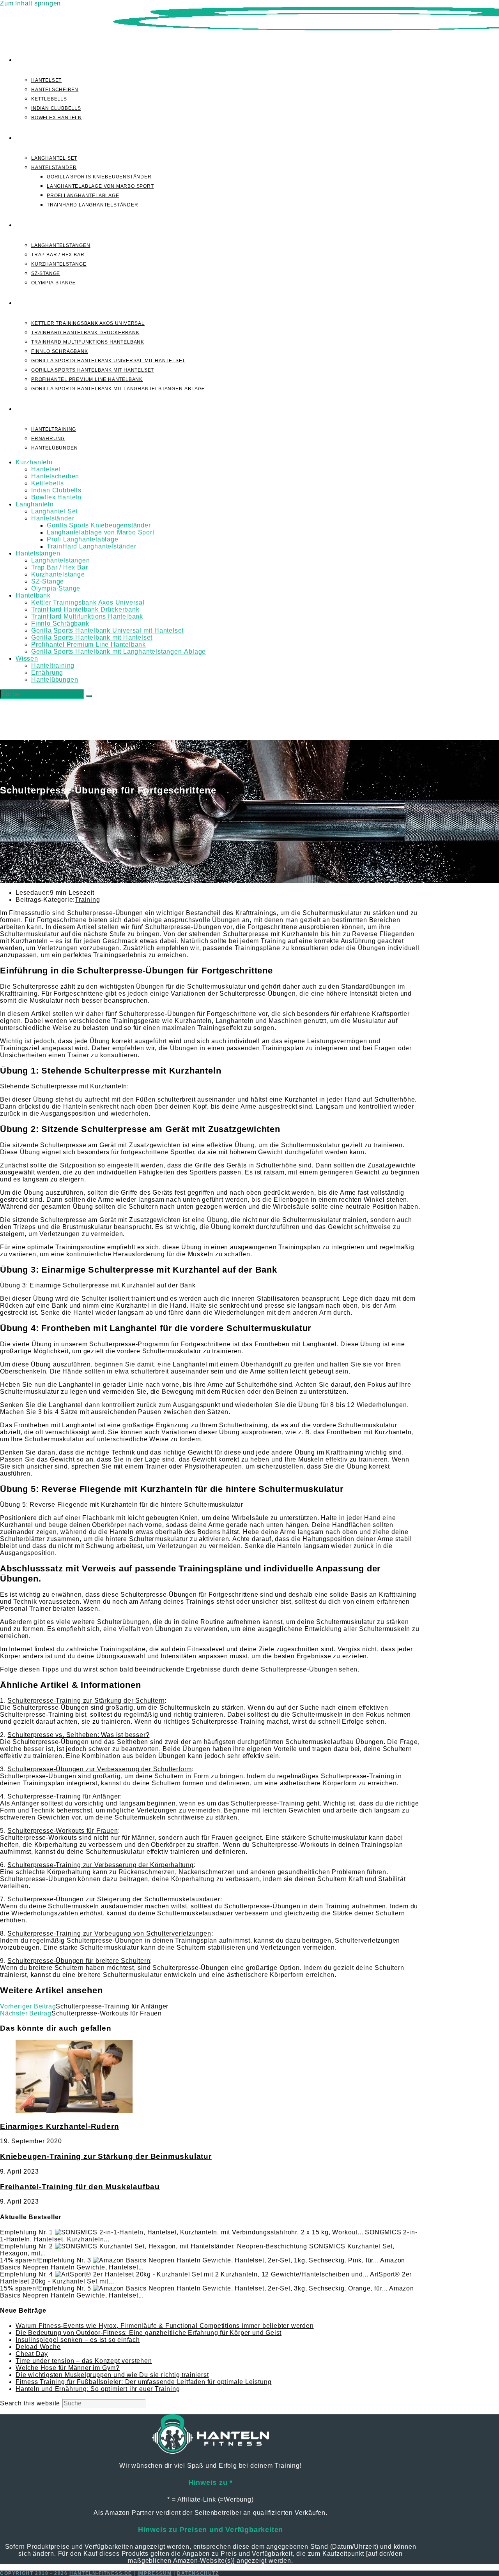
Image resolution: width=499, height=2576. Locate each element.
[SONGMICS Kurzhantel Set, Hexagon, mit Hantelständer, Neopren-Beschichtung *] (182, 2246)
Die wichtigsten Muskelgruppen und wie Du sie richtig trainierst (112, 2375)
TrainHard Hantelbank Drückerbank (85, 609)
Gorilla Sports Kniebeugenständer (99, 525)
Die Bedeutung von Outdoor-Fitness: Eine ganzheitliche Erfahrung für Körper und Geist (149, 2333)
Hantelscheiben (55, 476)
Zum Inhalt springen (30, 3)
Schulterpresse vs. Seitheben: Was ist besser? (78, 1735)
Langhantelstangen (61, 560)
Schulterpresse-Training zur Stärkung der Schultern (86, 1701)
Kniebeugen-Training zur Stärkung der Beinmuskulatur (106, 2156)
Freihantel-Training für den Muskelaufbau (80, 2187)
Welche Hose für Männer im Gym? (68, 2368)
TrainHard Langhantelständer (92, 546)
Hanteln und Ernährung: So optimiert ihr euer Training (98, 2389)
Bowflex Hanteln (56, 497)
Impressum (155, 2573)
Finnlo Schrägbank (60, 623)
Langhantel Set (54, 511)
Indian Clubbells (56, 490)
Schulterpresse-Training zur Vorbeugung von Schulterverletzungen (109, 1933)
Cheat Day (32, 2354)
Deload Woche (38, 2347)
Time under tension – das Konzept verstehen (84, 2361)
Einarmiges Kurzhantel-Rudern (59, 2126)
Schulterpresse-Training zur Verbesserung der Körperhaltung (100, 1865)
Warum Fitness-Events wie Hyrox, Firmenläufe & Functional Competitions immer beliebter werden (165, 2326)
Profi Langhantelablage (83, 539)
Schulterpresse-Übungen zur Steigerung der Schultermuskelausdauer (114, 1899)
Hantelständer (53, 518)
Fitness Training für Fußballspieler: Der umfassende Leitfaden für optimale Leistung (143, 2382)
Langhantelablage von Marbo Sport (101, 532)
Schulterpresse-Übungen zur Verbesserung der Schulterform (100, 1769)
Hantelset (46, 469)
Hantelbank (33, 595)
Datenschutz (198, 2573)
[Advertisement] (249, 681)
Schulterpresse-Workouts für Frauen (63, 1831)
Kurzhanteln (34, 462)
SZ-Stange (48, 581)
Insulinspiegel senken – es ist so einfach (78, 2340)
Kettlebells (48, 483)
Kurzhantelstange (58, 574)
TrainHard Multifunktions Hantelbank (87, 616)
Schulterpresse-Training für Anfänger (64, 1796)
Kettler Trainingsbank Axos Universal (88, 602)
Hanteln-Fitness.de (101, 2573)
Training (87, 900)
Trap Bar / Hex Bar (59, 567)
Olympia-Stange (56, 588)
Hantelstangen (38, 553)
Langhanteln (35, 504)
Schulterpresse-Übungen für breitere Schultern (79, 1961)
